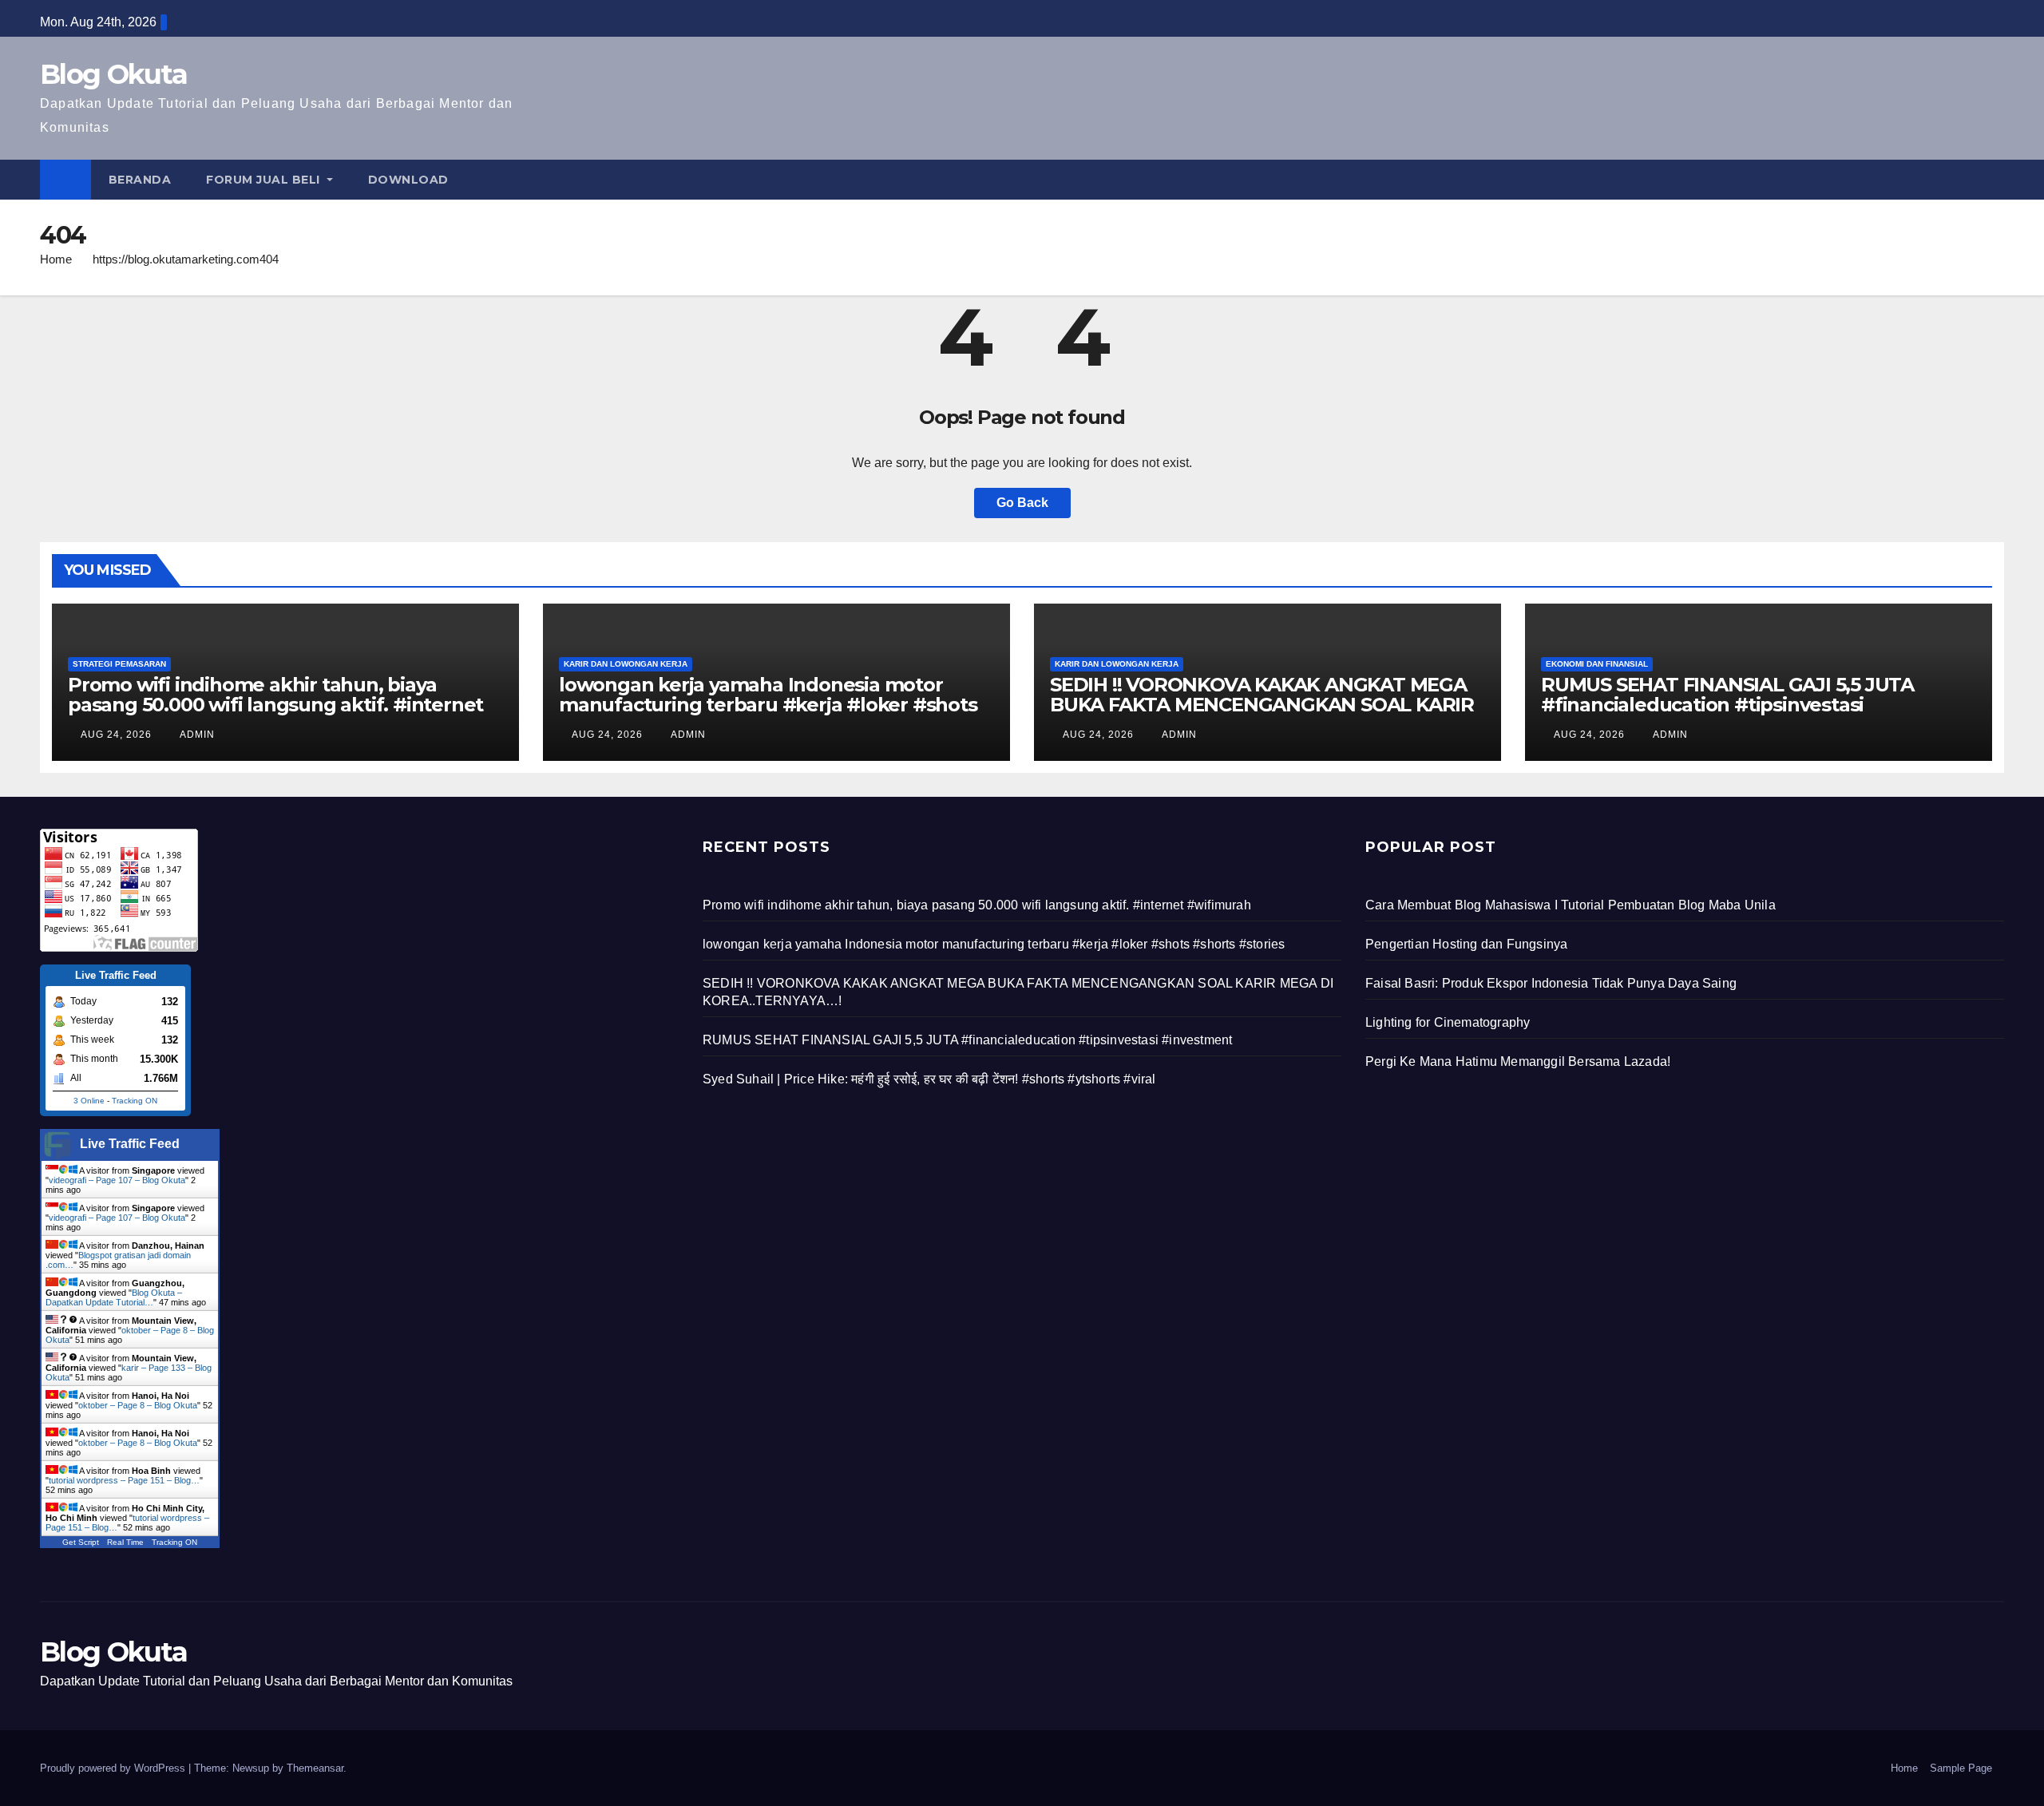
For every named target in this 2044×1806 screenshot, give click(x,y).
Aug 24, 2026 (116, 735)
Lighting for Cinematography (1448, 1022)
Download (408, 180)
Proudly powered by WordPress (114, 1768)
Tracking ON (135, 1101)
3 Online (89, 1101)
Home (56, 259)
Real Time (125, 1542)
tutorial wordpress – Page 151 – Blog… (124, 1480)
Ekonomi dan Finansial (1597, 664)
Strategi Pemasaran (119, 664)
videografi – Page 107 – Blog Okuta (117, 1180)
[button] (1993, 179)
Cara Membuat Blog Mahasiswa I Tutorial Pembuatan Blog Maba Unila (1571, 905)
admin (196, 735)
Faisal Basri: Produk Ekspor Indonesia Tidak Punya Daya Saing (1551, 983)
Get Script (81, 1542)
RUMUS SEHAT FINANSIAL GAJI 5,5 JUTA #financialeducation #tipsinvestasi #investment (1727, 705)
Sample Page (1961, 1768)
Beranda (140, 180)
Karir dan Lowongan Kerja (626, 664)
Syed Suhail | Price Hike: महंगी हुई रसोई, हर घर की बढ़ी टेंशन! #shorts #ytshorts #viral (929, 1079)
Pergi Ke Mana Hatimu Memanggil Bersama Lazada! (1518, 1061)
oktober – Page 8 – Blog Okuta (138, 1405)
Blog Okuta (113, 74)
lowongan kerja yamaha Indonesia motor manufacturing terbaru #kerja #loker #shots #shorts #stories (768, 705)
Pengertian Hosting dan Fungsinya (1466, 944)
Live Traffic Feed (130, 1144)
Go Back (1022, 503)
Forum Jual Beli (265, 180)
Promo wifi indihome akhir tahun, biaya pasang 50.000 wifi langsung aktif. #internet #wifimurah (275, 705)
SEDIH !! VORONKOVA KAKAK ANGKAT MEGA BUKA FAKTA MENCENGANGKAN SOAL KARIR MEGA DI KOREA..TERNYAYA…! (1262, 705)
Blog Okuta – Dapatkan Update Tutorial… (114, 1297)
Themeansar (315, 1768)
